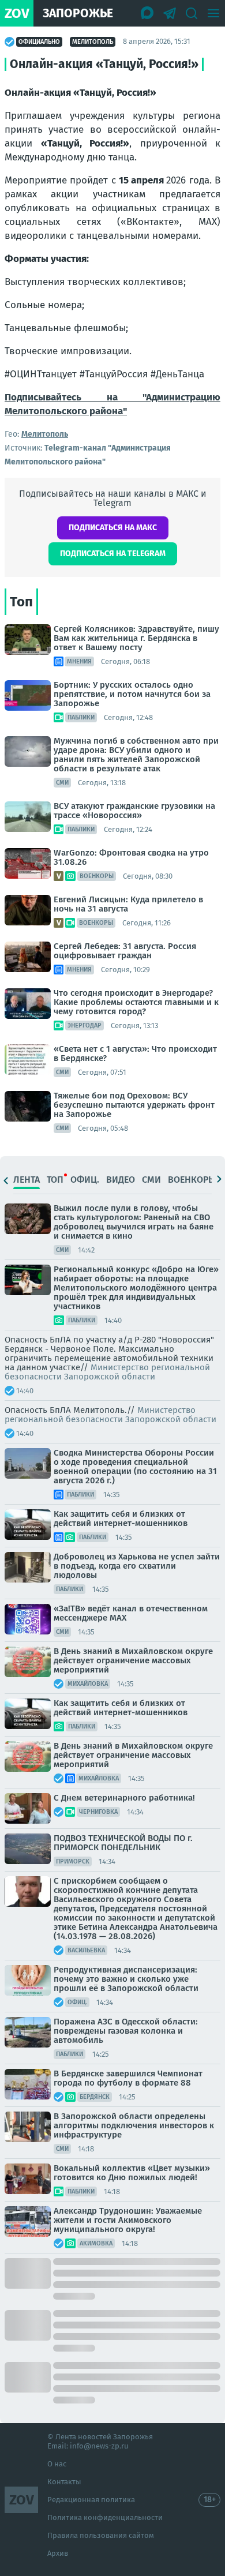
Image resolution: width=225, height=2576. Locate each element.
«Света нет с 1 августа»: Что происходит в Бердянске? (135, 1053)
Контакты (64, 2482)
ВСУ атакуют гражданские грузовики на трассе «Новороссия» (134, 811)
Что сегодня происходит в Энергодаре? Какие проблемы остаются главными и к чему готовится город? (136, 1002)
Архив (58, 2553)
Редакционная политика (91, 2500)
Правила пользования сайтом (101, 2535)
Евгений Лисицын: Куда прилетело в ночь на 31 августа (128, 904)
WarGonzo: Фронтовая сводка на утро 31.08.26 (131, 857)
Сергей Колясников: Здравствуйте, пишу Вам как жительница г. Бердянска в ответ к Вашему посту (136, 638)
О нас (57, 2464)
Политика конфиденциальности (105, 2517)
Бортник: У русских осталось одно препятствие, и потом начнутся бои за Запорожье (132, 694)
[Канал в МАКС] (148, 13)
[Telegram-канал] (170, 13)
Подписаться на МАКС (113, 528)
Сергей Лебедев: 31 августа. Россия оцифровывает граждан (125, 951)
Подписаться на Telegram (113, 554)
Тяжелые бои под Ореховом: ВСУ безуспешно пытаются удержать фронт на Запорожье (134, 1105)
